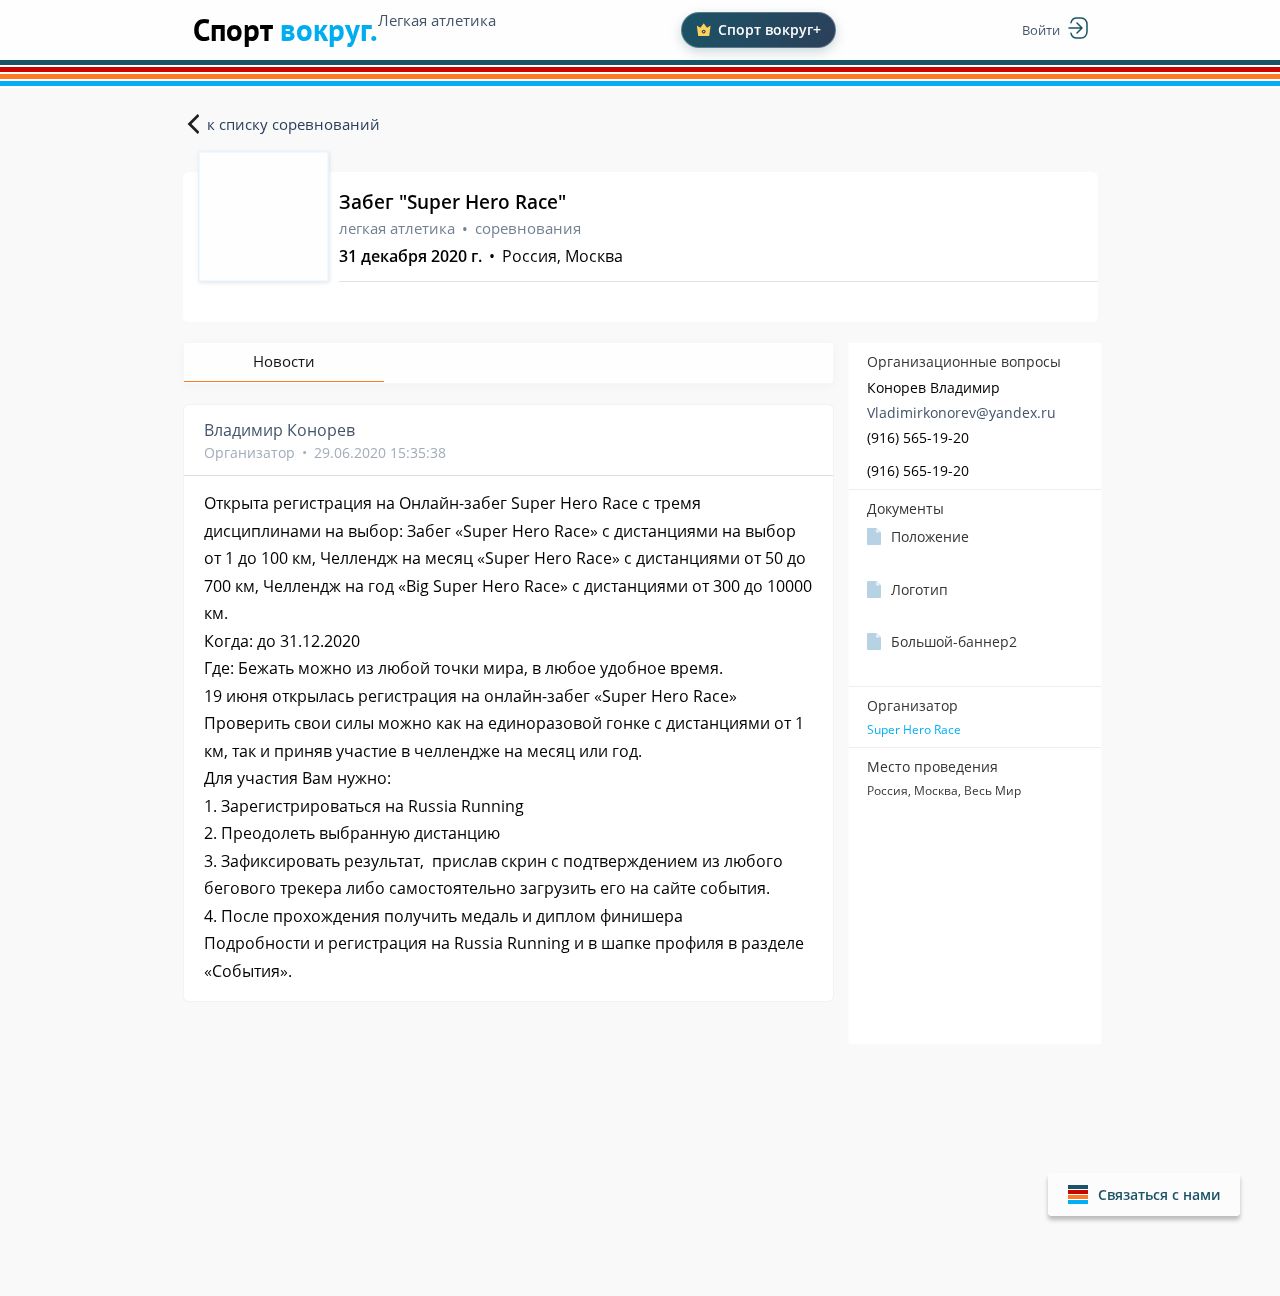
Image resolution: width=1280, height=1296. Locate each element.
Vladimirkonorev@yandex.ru (961, 412)
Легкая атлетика (437, 20)
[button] (1144, 1194)
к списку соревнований (293, 124)
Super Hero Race (914, 730)
